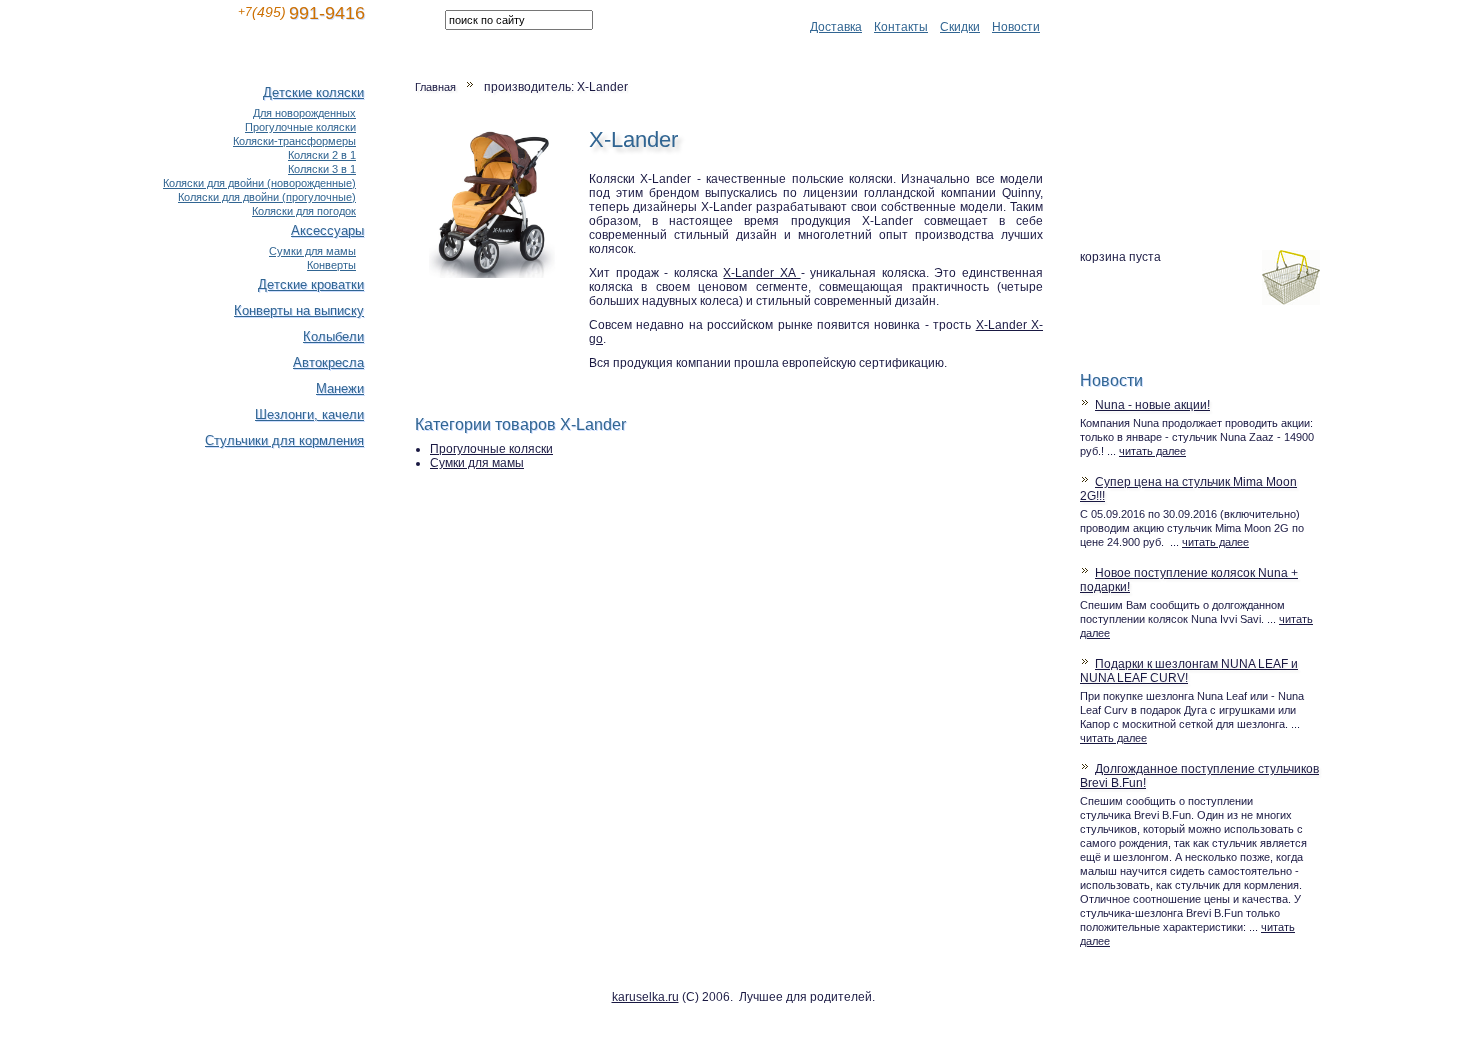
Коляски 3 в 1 (322, 169)
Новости (1016, 27)
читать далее (1152, 451)
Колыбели (333, 336)
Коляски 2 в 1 (322, 155)
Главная (435, 87)
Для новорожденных (304, 113)
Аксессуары (327, 230)
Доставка (836, 27)
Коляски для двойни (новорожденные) (259, 183)
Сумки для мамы (477, 463)
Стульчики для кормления (284, 440)
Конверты (331, 265)
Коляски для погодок (304, 211)
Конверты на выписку (299, 310)
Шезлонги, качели (309, 414)
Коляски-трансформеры (294, 141)
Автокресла (328, 362)
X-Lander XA (761, 273)
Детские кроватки (311, 284)
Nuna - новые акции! (1152, 405)
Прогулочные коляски (491, 449)
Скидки (960, 27)
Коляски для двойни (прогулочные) (267, 197)
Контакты (901, 27)
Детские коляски (313, 92)
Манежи (340, 388)
